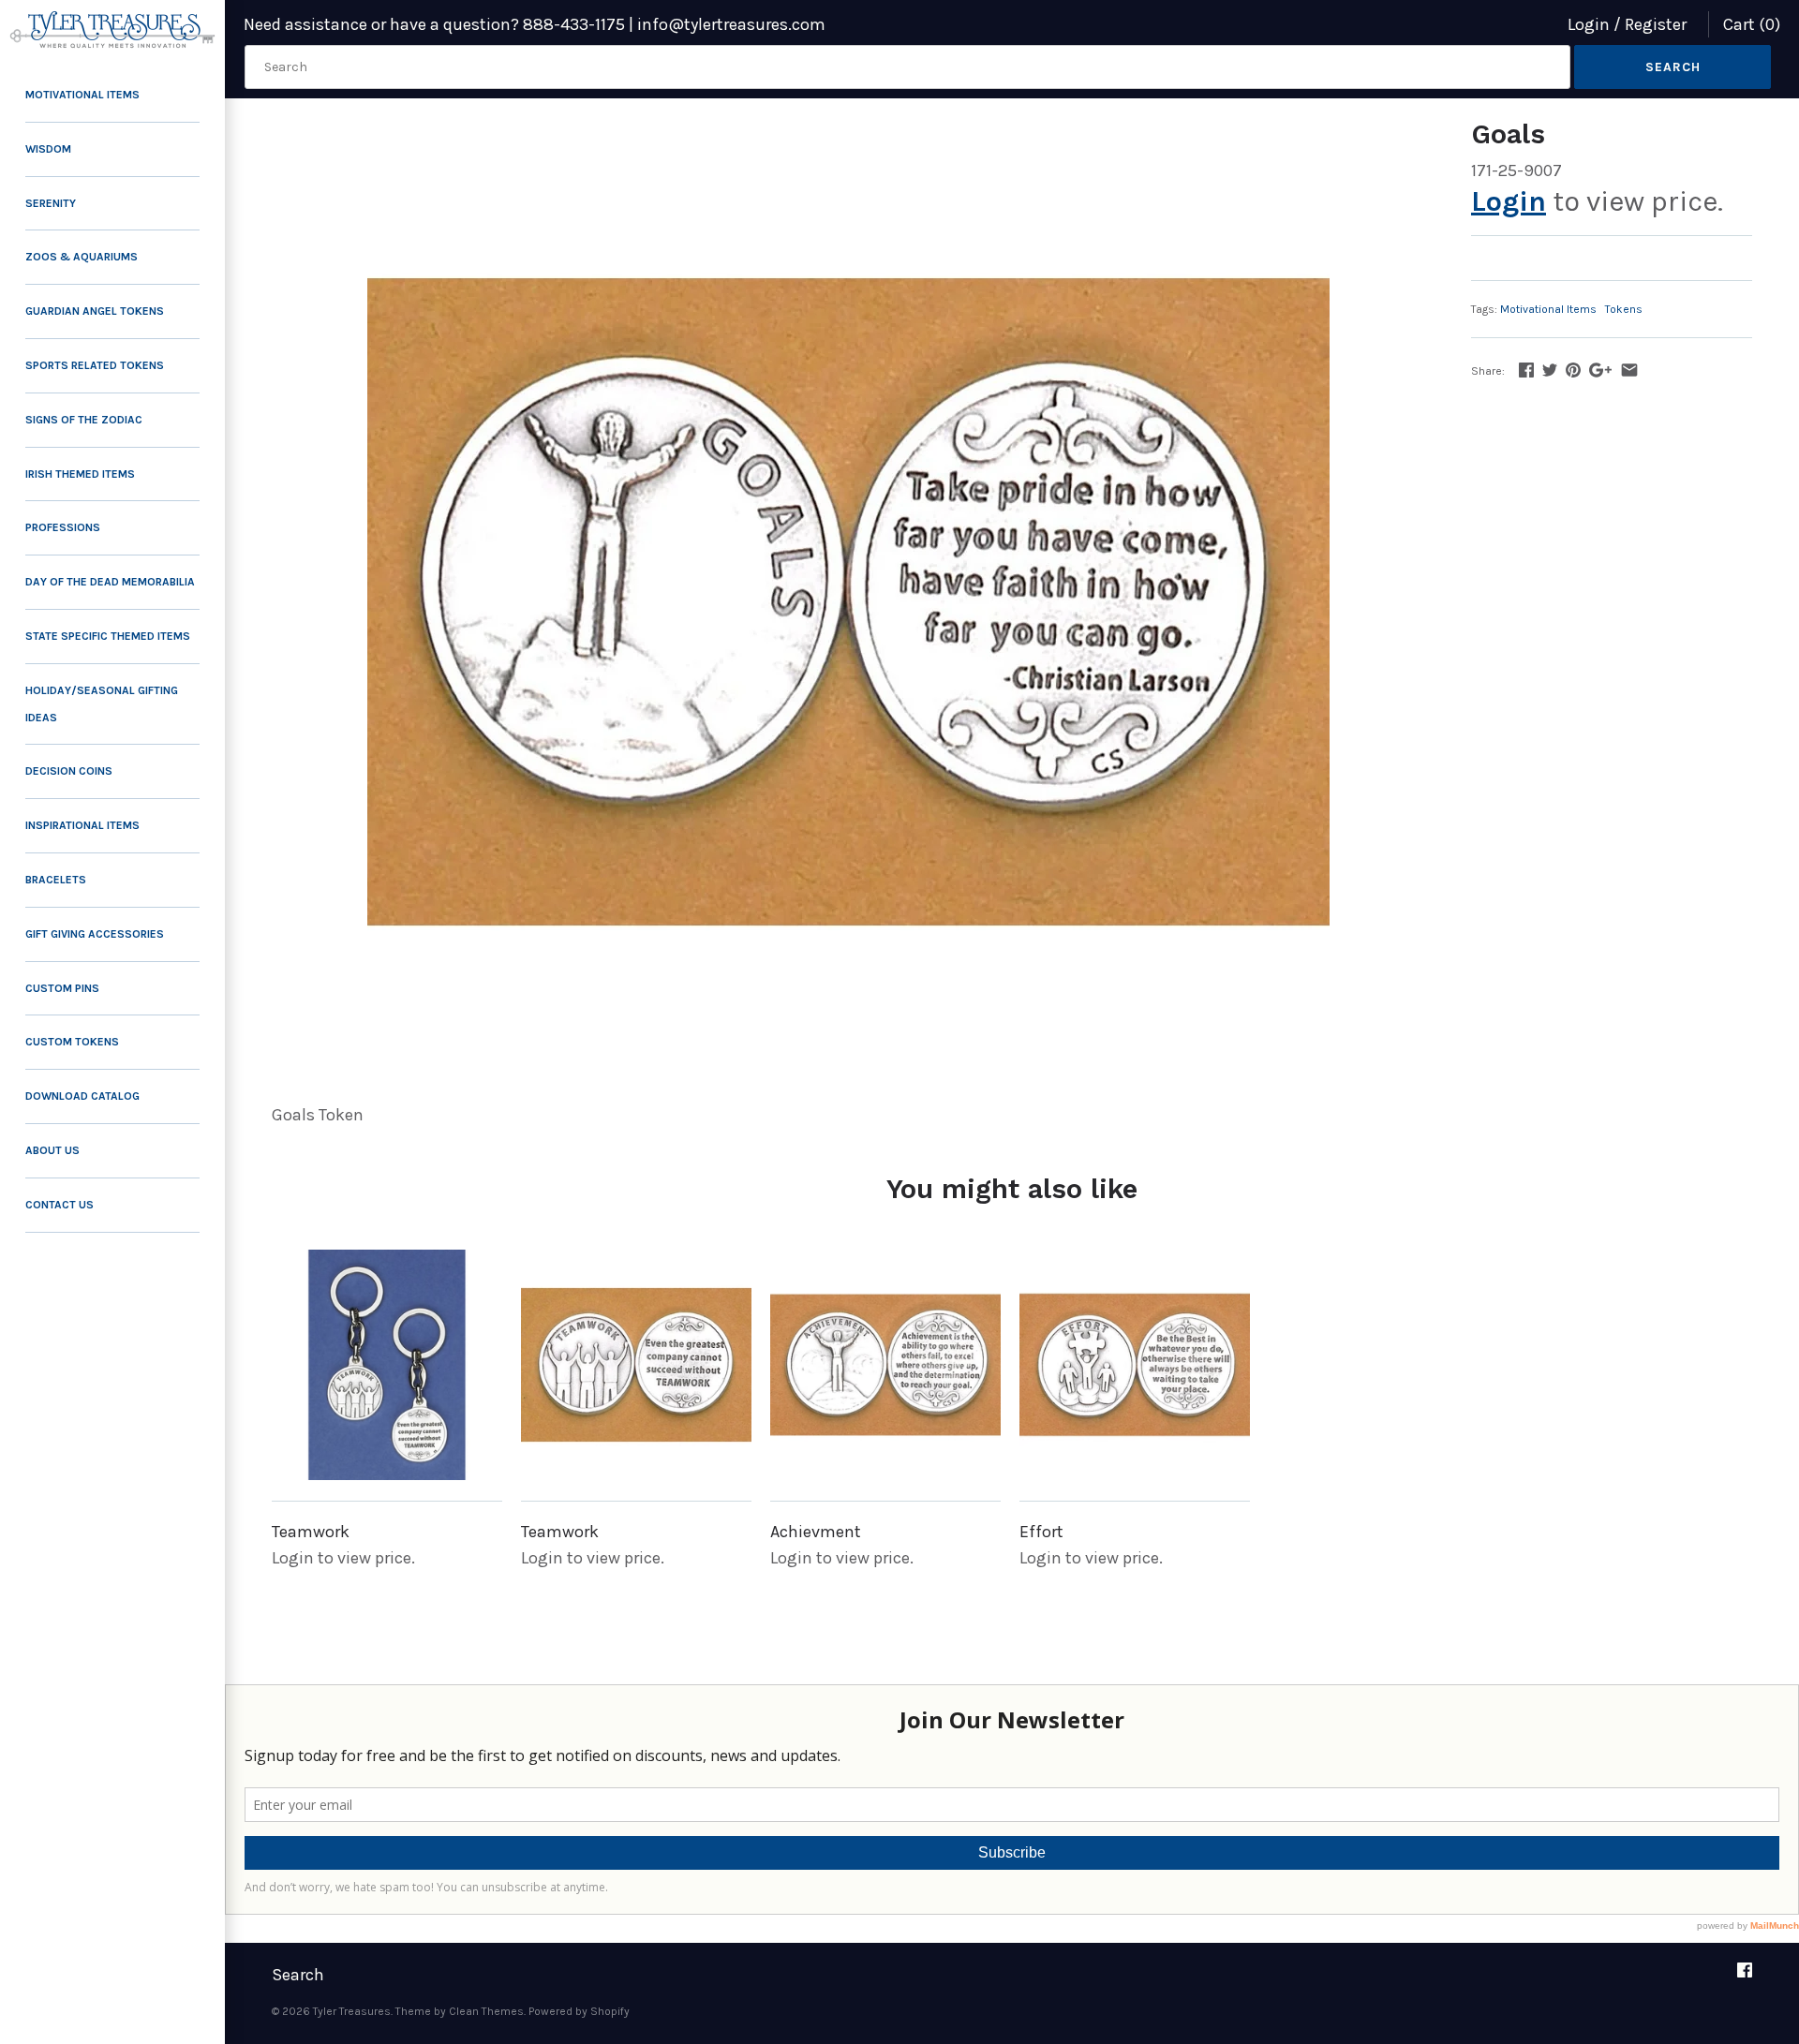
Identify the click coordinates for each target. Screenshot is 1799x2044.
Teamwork (311, 1532)
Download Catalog (82, 1096)
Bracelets (56, 880)
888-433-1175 (574, 24)
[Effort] (1135, 1365)
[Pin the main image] (1573, 370)
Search (298, 1975)
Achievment (816, 1532)
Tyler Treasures (352, 2011)
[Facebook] (1745, 1976)
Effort (1041, 1532)
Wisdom (48, 149)
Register (1656, 24)
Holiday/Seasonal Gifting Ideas (102, 704)
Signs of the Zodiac (84, 420)
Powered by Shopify (579, 2011)
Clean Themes (486, 2011)
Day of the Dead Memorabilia (110, 582)
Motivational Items (82, 95)
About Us (52, 1150)
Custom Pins (62, 988)
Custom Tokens (72, 1042)
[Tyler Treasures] (112, 30)
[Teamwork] (387, 1365)
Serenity (51, 203)
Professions (63, 527)
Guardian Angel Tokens (95, 311)
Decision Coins (69, 771)
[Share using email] (1629, 370)
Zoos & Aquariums (82, 257)
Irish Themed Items (80, 474)
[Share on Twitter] (1550, 370)
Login (1589, 24)
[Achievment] (885, 1365)
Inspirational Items (82, 825)
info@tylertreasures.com (731, 24)
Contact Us (59, 1205)
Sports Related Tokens (95, 365)
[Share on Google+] (1600, 370)
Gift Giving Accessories (95, 934)
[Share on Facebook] (1526, 370)
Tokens (1624, 309)
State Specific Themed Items (108, 636)
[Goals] (848, 602)
